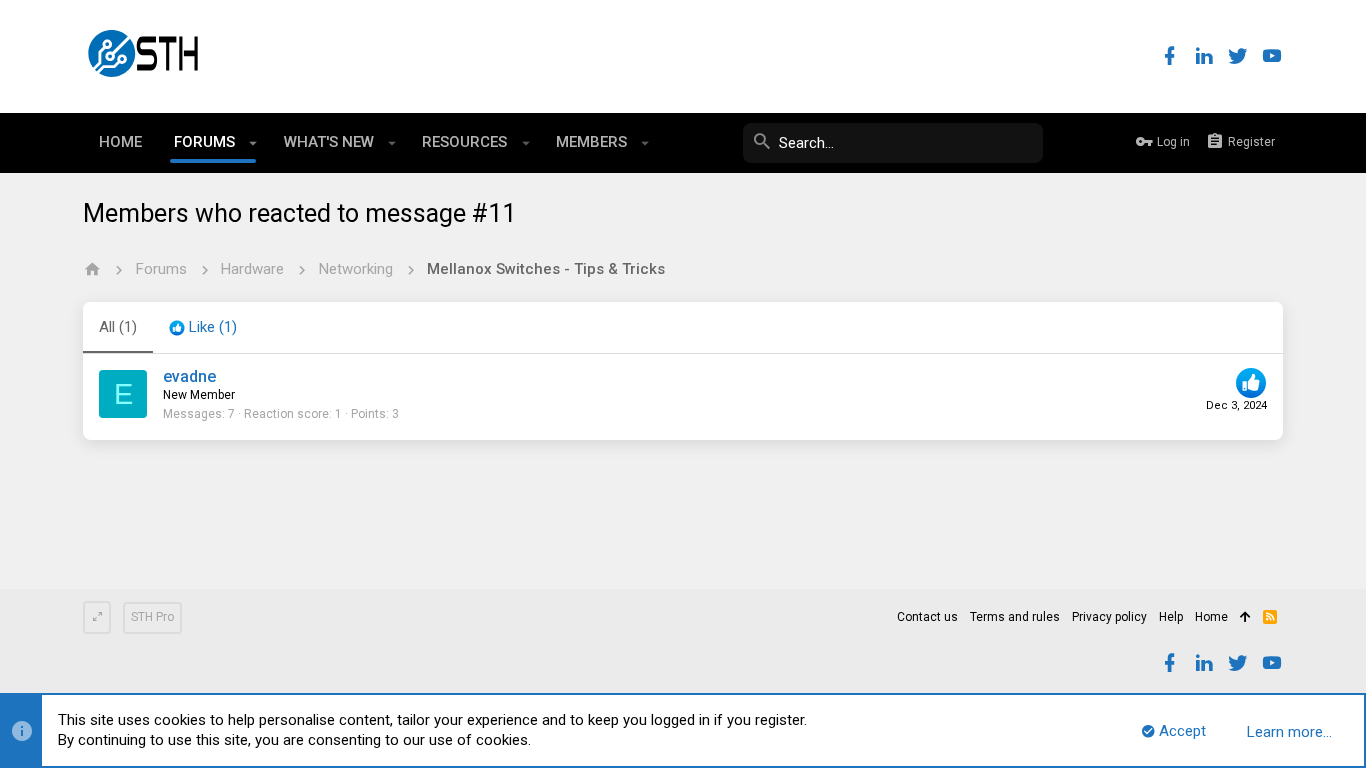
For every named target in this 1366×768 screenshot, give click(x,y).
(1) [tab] (118, 327)
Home (1211, 617)
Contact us (927, 617)
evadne (189, 376)
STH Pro (152, 617)
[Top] (1245, 618)
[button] (253, 143)
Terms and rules (1015, 617)
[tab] (203, 328)
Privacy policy (1109, 617)
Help (1171, 617)
